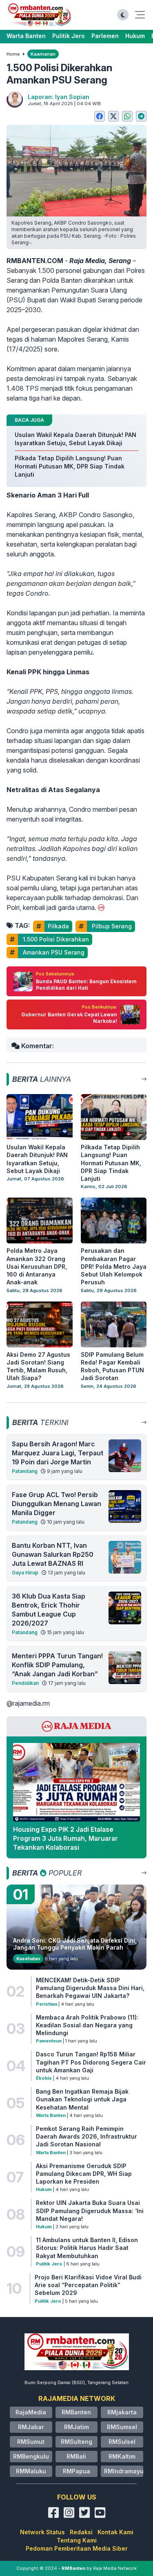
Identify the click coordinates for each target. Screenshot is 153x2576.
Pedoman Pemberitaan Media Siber (77, 2548)
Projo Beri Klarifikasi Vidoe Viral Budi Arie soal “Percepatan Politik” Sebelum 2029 (88, 2285)
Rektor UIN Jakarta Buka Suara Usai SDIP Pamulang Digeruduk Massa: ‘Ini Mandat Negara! (90, 2211)
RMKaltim (122, 2456)
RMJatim (76, 2427)
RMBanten (76, 2412)
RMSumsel (122, 2427)
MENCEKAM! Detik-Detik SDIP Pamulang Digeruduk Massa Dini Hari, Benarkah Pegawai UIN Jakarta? (90, 1988)
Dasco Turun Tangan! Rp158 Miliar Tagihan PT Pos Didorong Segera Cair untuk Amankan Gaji (91, 2062)
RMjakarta (122, 2412)
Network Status (42, 2532)
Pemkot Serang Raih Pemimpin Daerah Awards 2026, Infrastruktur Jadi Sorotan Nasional (86, 2137)
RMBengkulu (31, 2456)
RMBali (76, 2456)
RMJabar (31, 2427)
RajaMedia (31, 2412)
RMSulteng (76, 2442)
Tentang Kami (77, 2540)
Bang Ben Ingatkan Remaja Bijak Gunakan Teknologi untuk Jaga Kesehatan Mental (82, 2099)
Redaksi (81, 2532)
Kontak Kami (115, 2532)
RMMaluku (31, 2471)
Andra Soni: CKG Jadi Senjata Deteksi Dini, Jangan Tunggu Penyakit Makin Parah (75, 1944)
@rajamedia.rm (28, 1703)
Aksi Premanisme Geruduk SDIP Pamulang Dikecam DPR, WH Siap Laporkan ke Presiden (84, 2174)
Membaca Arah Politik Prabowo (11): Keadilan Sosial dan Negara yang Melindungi (87, 2025)
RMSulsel (122, 2442)
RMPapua (76, 2471)
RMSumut (31, 2442)
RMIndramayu (124, 2471)
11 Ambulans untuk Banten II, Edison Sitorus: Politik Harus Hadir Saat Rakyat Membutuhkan (87, 2248)
